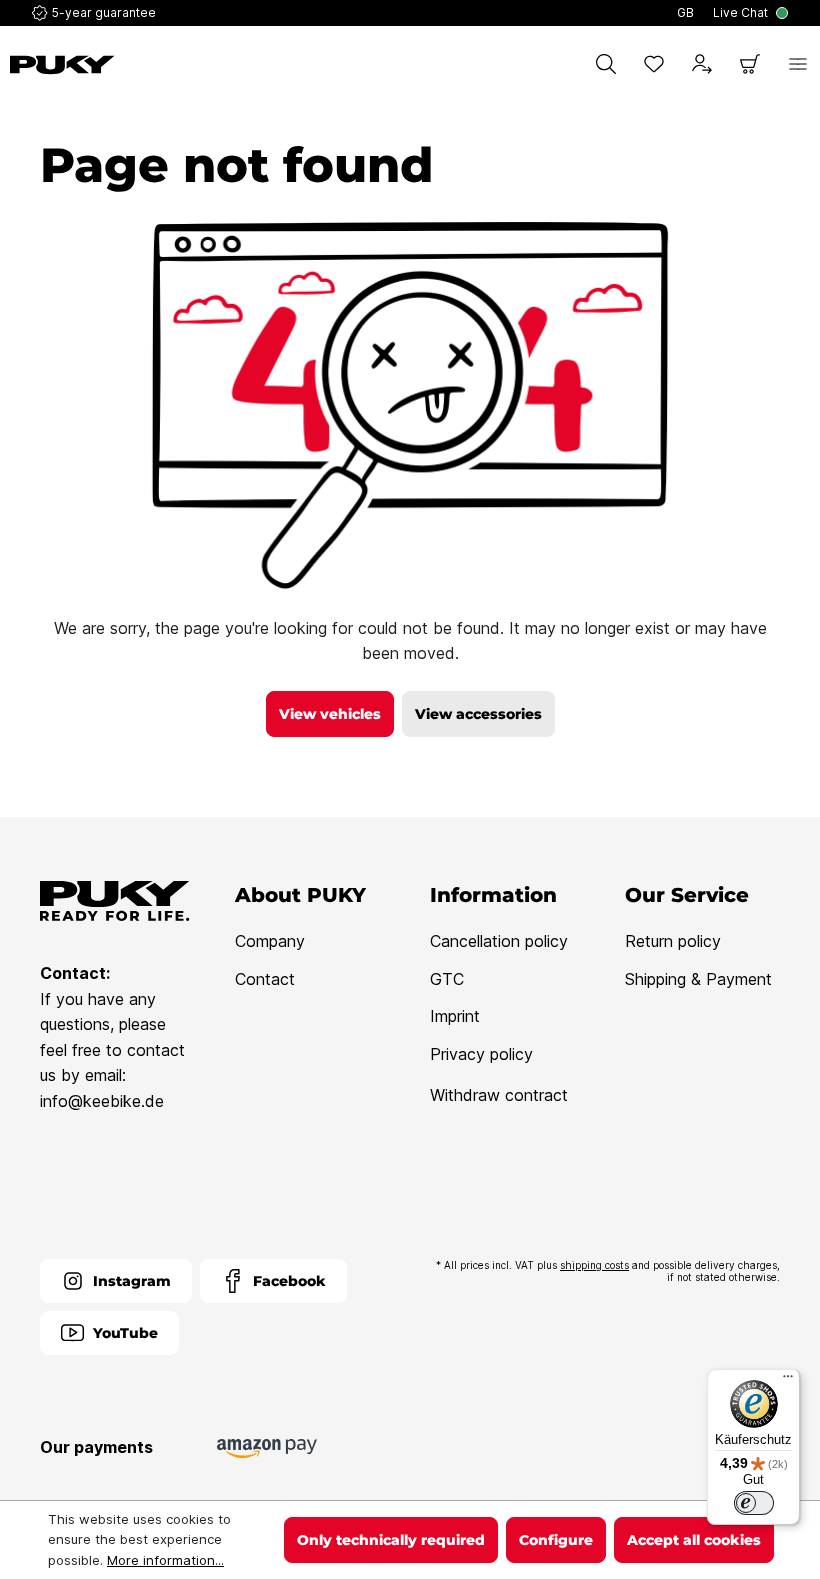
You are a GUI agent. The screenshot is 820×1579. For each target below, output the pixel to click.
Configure (556, 1540)
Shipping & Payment (698, 979)
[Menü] (788, 1381)
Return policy (673, 941)
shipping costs (594, 1265)
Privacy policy (481, 1054)
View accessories (478, 714)
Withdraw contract (499, 1095)
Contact (265, 979)
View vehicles (330, 714)
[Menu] (798, 64)
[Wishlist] (654, 64)
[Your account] (702, 64)
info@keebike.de (102, 1101)
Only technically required (391, 1540)
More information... (165, 1560)
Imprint (455, 1016)
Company (270, 941)
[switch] (754, 1503)
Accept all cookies (694, 1540)
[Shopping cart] (750, 64)
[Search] (606, 64)
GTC (447, 979)
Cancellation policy (499, 941)
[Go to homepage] (62, 65)
